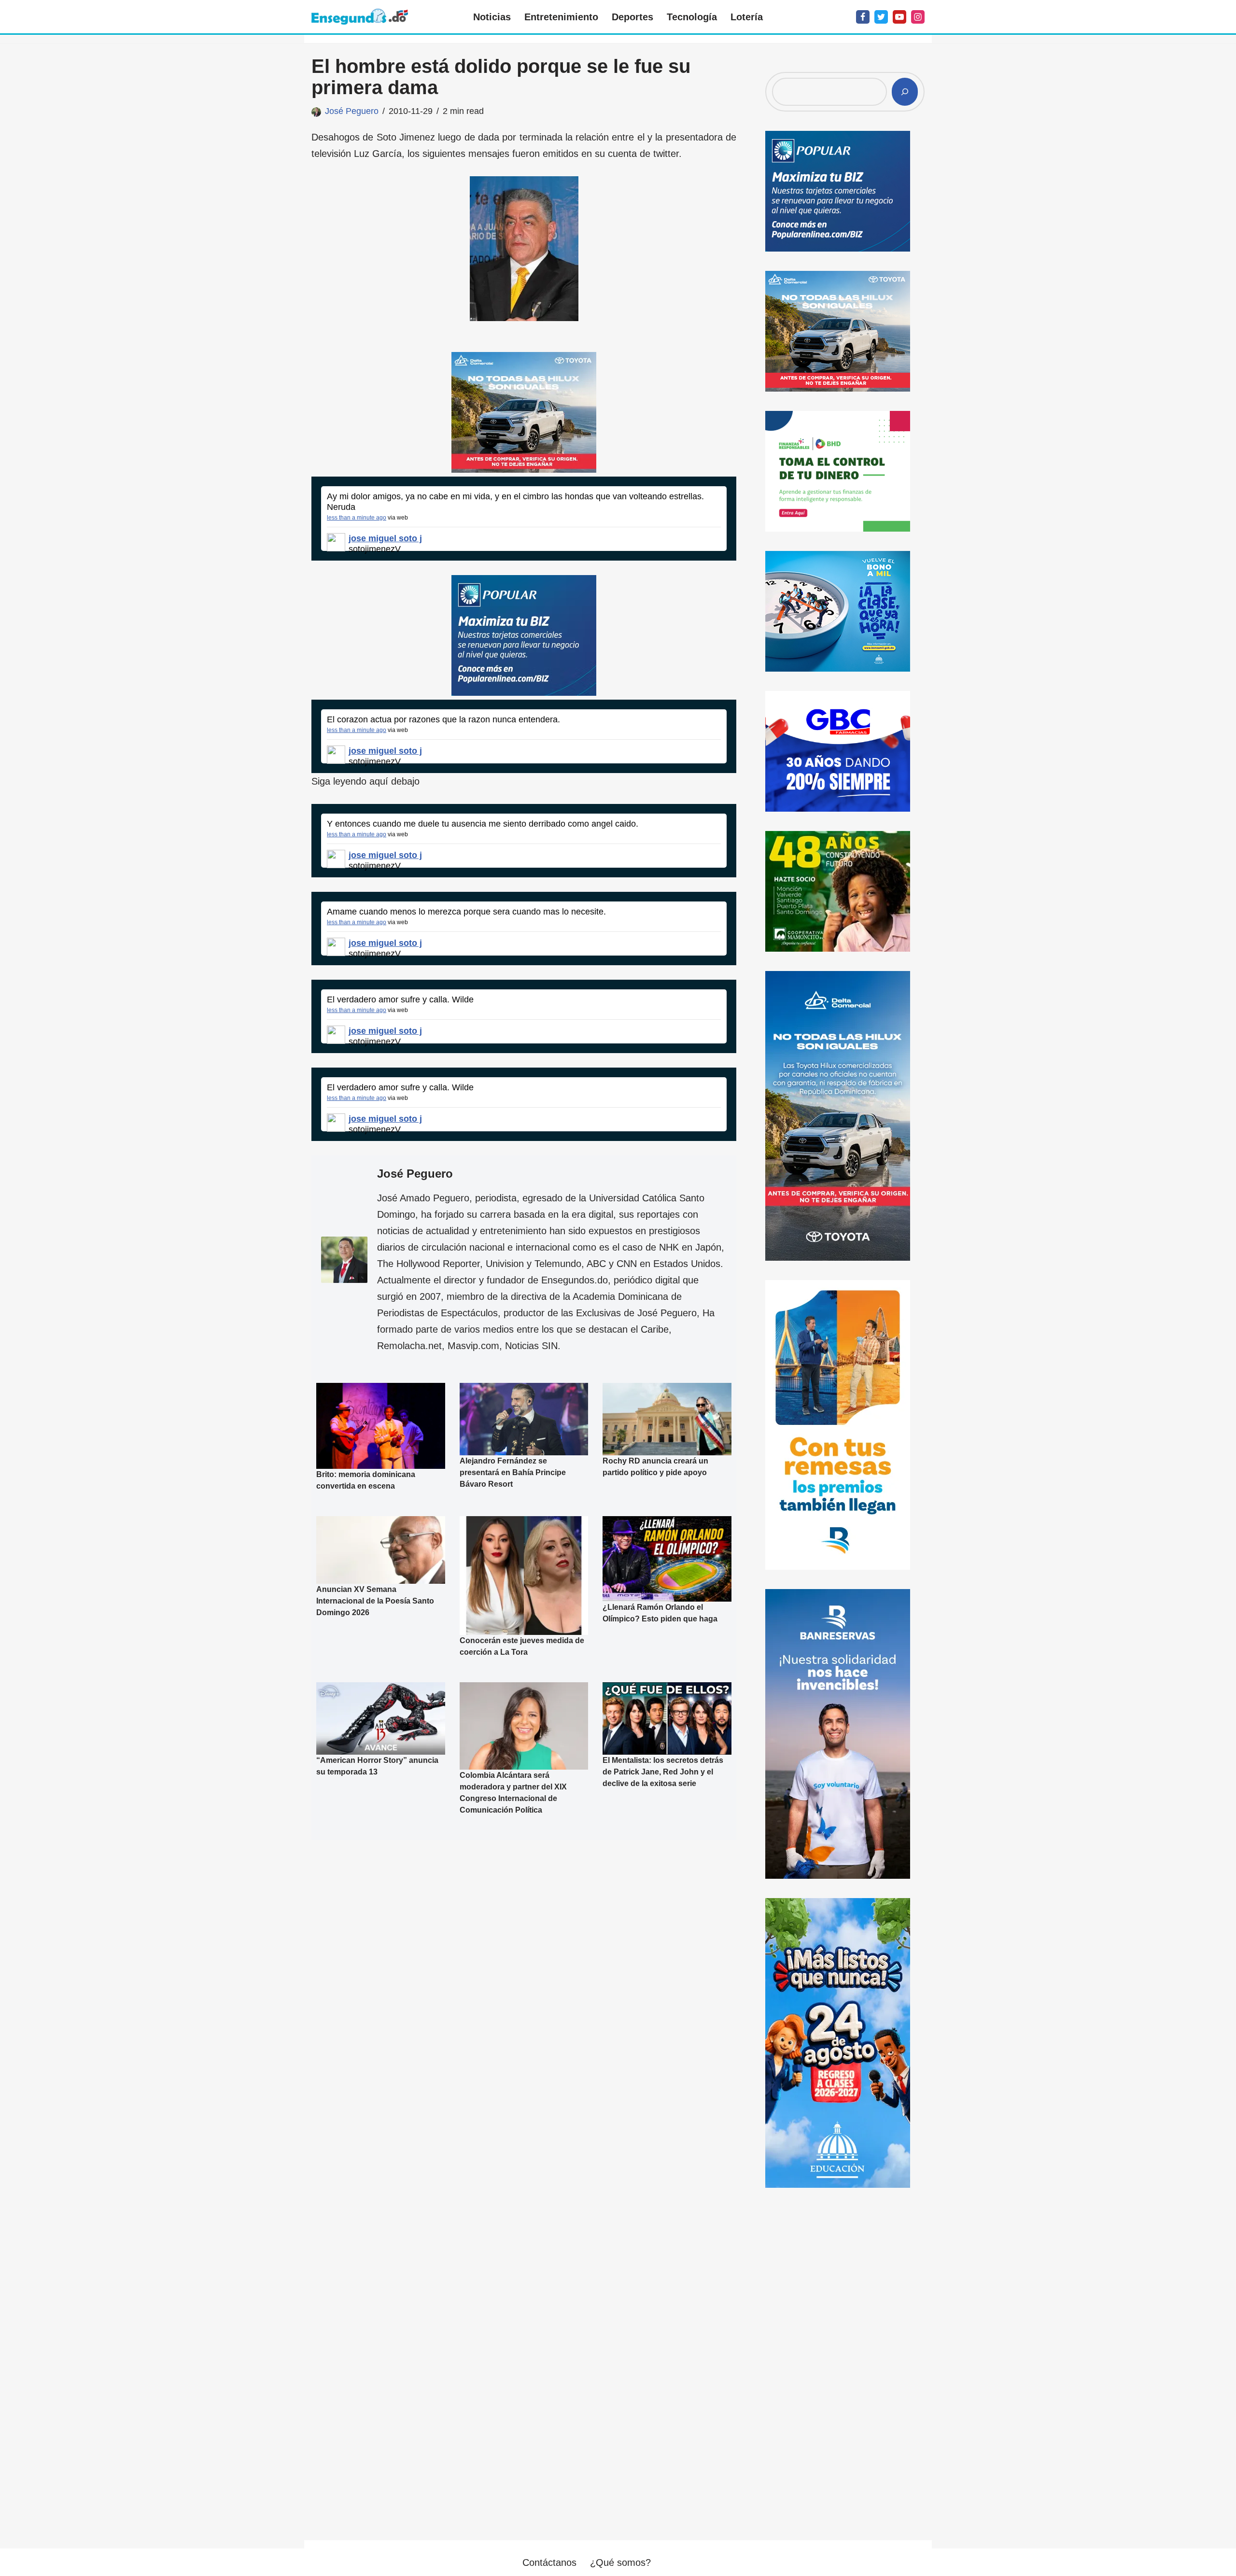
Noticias (492, 17)
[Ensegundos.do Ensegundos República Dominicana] (360, 17)
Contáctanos (549, 2562)
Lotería (747, 17)
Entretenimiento (561, 17)
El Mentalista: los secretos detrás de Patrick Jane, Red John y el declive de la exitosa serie (663, 1772)
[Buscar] (905, 92)
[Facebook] (863, 17)
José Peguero (352, 111)
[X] (881, 17)
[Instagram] (918, 17)
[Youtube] (899, 17)
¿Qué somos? (620, 2562)
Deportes (632, 17)
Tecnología (692, 17)
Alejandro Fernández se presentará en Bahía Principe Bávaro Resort (513, 1472)
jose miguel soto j (385, 538)
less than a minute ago (357, 518)
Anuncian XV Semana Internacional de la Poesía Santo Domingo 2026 (375, 1601)
